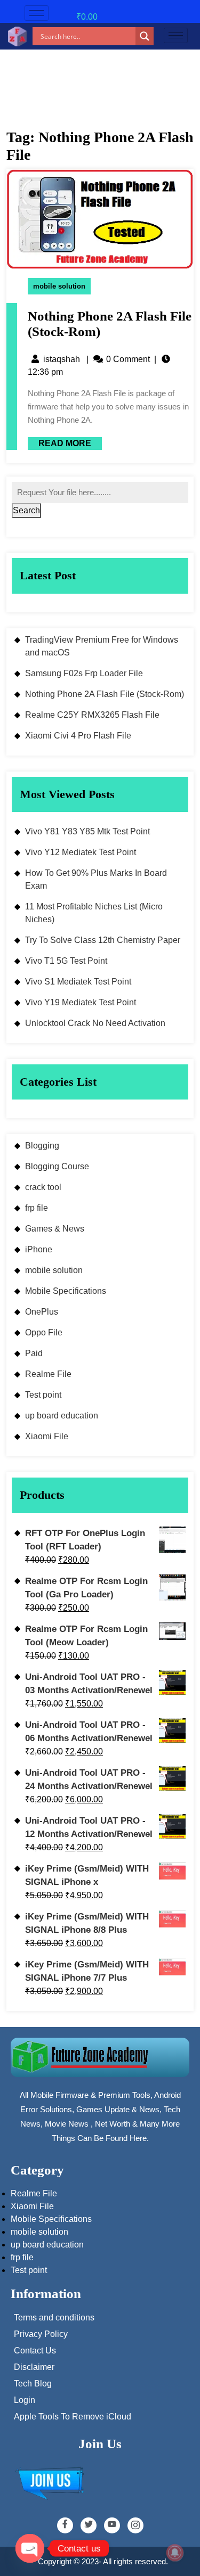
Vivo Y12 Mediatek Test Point (81, 852)
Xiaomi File (47, 1436)
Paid (34, 1353)
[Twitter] (89, 2525)
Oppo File (44, 1332)
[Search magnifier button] (145, 36)
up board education (62, 1416)
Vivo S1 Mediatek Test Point (78, 982)
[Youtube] (112, 2525)
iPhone (39, 1249)
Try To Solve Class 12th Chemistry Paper (103, 940)
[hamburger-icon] (37, 13)
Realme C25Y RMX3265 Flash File (92, 715)
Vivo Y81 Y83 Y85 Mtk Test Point (87, 831)
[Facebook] (65, 2525)
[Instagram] (135, 2525)
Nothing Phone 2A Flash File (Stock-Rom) (105, 694)
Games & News (55, 1229)
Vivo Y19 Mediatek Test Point (81, 1002)
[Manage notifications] (175, 2553)
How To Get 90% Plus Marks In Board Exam (96, 879)
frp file (37, 1208)
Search (26, 510)
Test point (43, 1395)
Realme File (48, 1374)
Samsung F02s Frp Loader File (84, 673)
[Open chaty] (30, 2548)
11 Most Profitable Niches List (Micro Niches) (94, 913)
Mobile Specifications (66, 1291)
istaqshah (62, 359)
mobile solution (59, 286)
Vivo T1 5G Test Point (66, 961)
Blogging (42, 1146)
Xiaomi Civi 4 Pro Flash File (78, 736)
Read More (59, 442)
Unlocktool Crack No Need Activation (95, 1023)
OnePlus (42, 1312)
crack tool (43, 1187)
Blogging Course (57, 1166)
